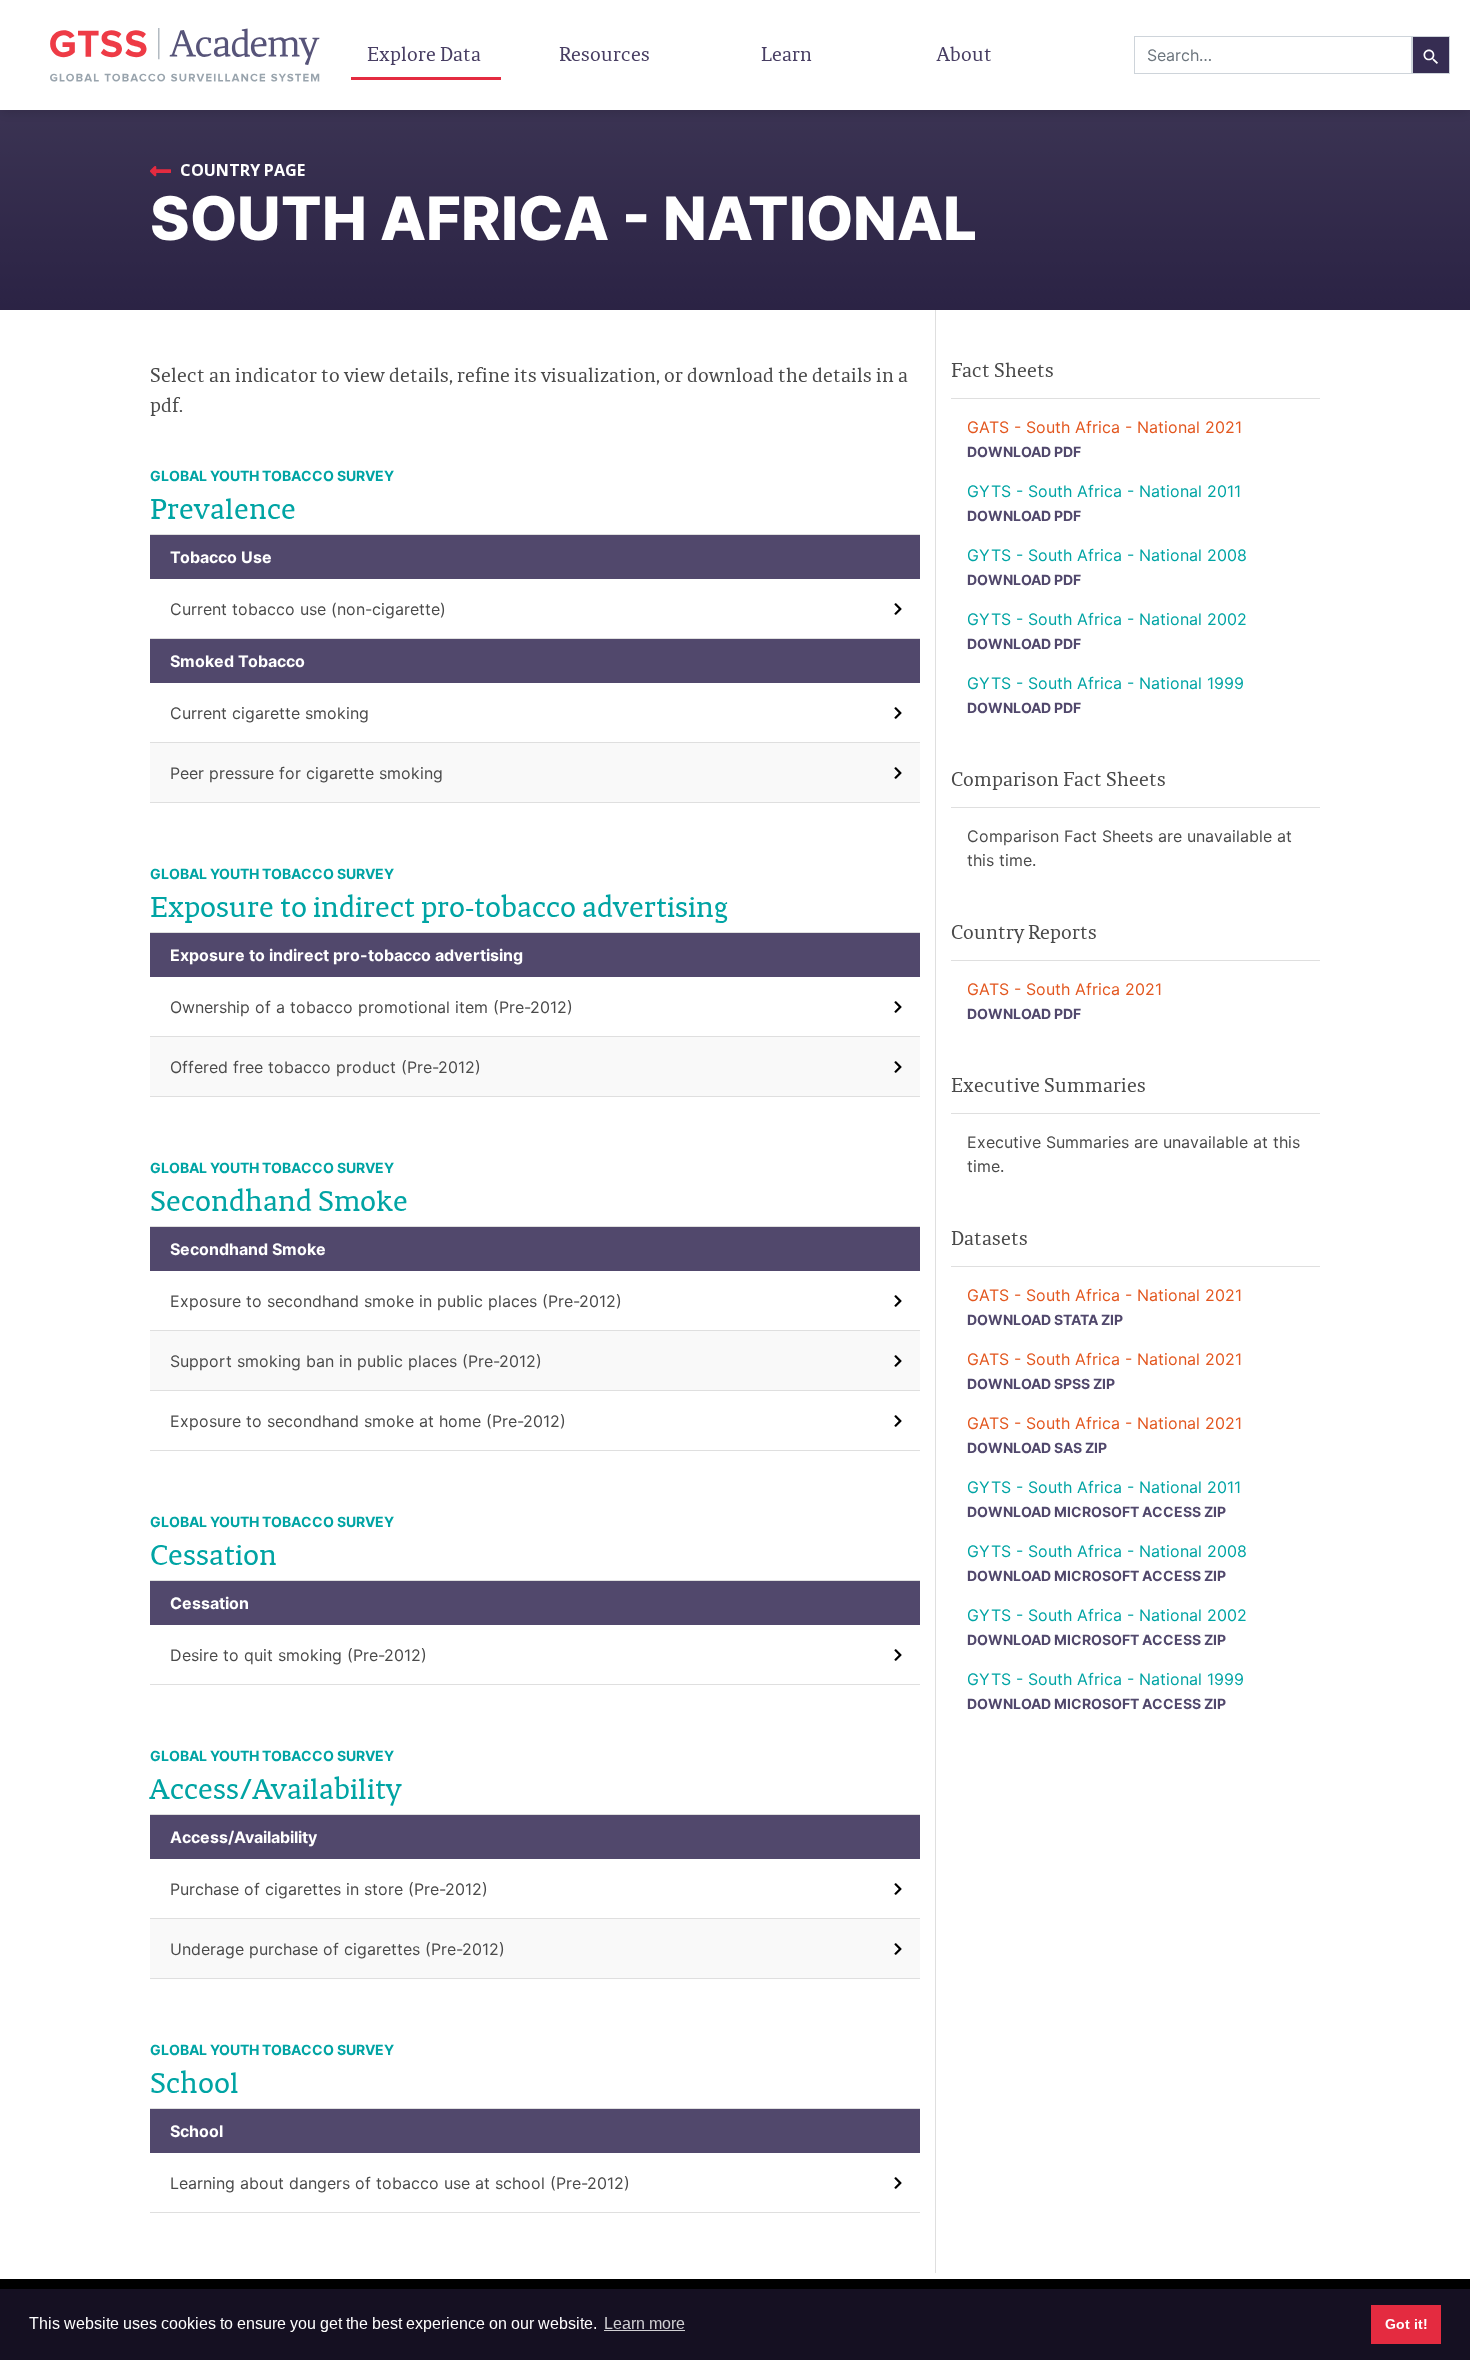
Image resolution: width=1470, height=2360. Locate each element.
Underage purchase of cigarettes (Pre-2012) (337, 1949)
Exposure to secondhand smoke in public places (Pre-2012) (396, 1301)
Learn (786, 54)
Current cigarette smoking (269, 713)
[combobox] (1273, 55)
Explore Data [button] (426, 54)
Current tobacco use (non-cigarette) (308, 609)
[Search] (1431, 55)
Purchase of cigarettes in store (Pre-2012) (329, 1889)
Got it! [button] (1406, 2324)
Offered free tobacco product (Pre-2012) (325, 1067)
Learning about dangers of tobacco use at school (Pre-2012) (400, 2183)
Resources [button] (606, 54)
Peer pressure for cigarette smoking (306, 773)
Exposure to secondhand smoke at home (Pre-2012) (368, 1421)
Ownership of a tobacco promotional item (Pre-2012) (371, 1007)
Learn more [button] (644, 2323)
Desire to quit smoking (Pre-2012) (298, 1655)
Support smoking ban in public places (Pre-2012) (356, 1361)
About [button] (966, 54)
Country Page (240, 170)
